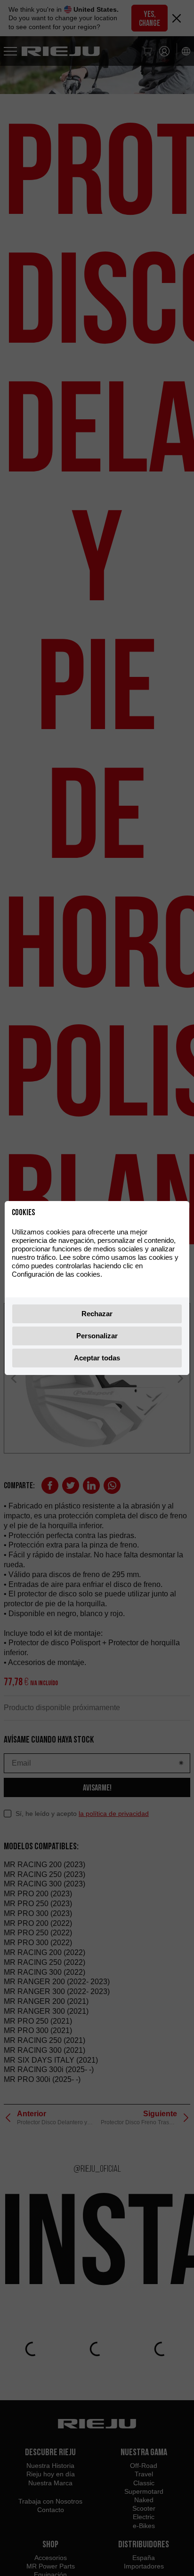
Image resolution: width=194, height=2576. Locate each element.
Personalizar (97, 1336)
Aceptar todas (97, 1358)
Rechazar (97, 1314)
